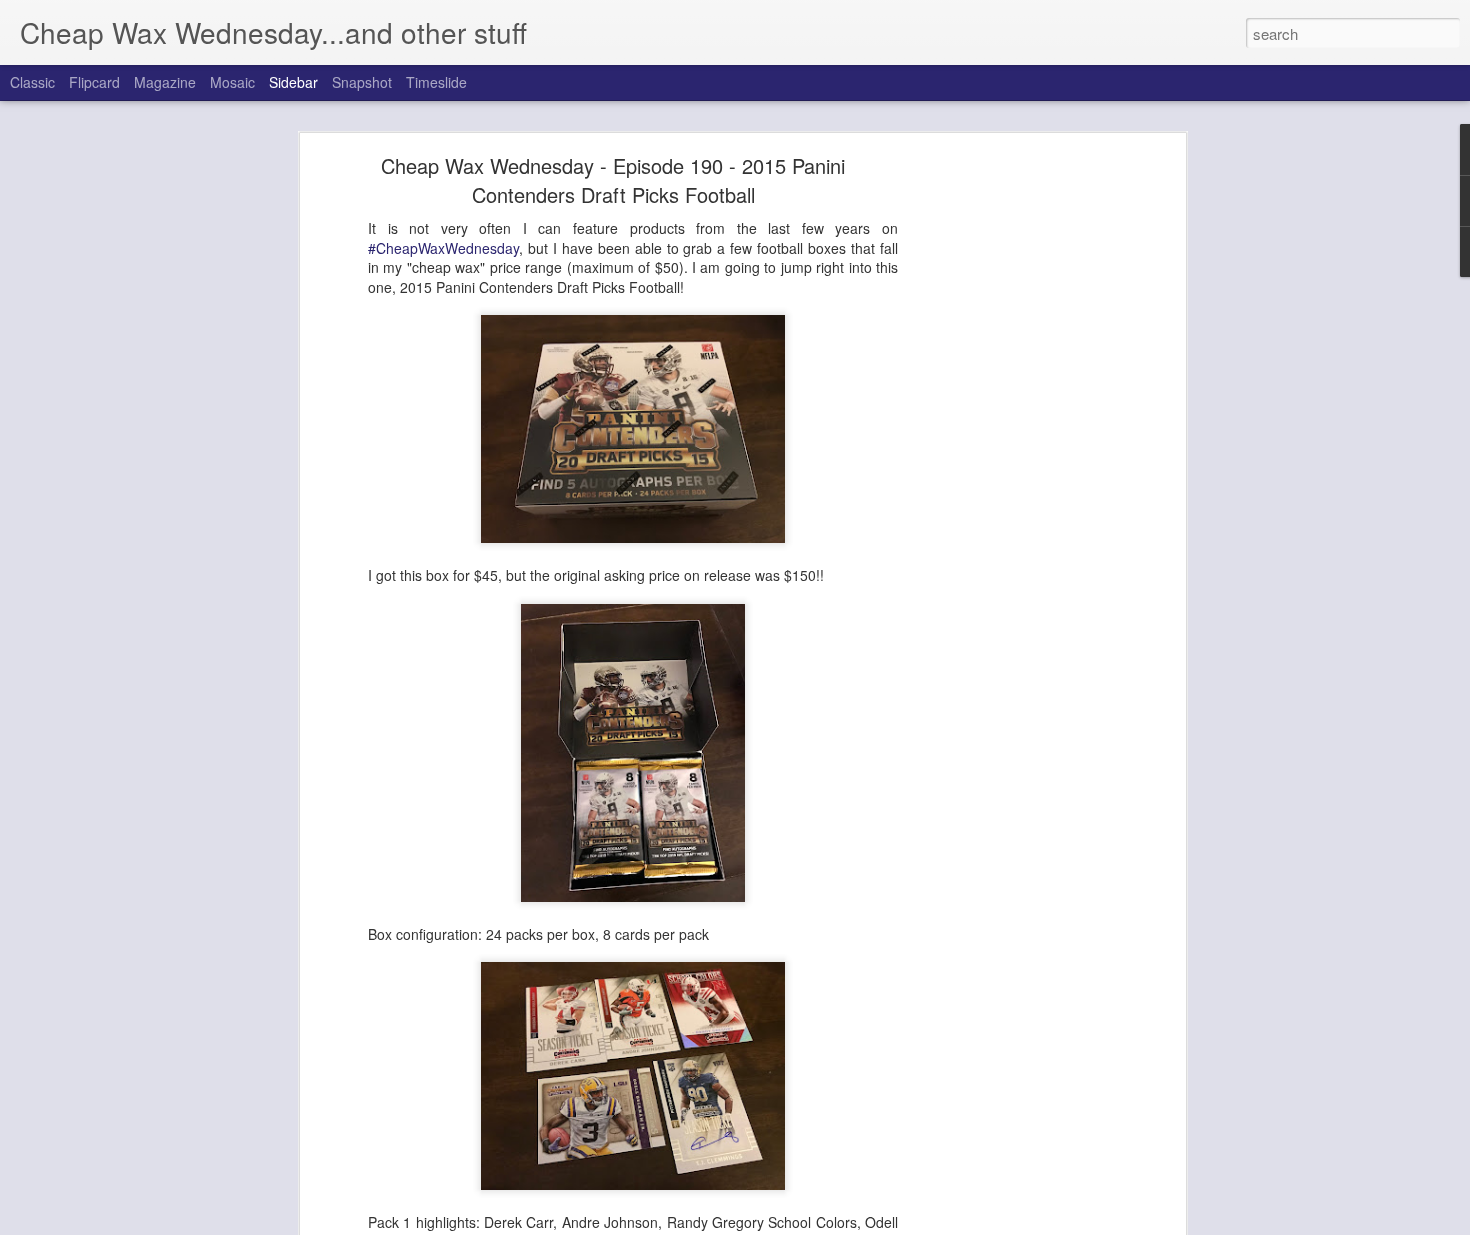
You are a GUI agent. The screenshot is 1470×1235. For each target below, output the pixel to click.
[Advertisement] (1008, 476)
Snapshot (362, 82)
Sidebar (293, 82)
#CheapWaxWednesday (443, 248)
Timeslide (436, 82)
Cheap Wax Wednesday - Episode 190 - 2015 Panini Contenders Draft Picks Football (613, 180)
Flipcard (94, 82)
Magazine (165, 82)
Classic (32, 82)
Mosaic (232, 82)
